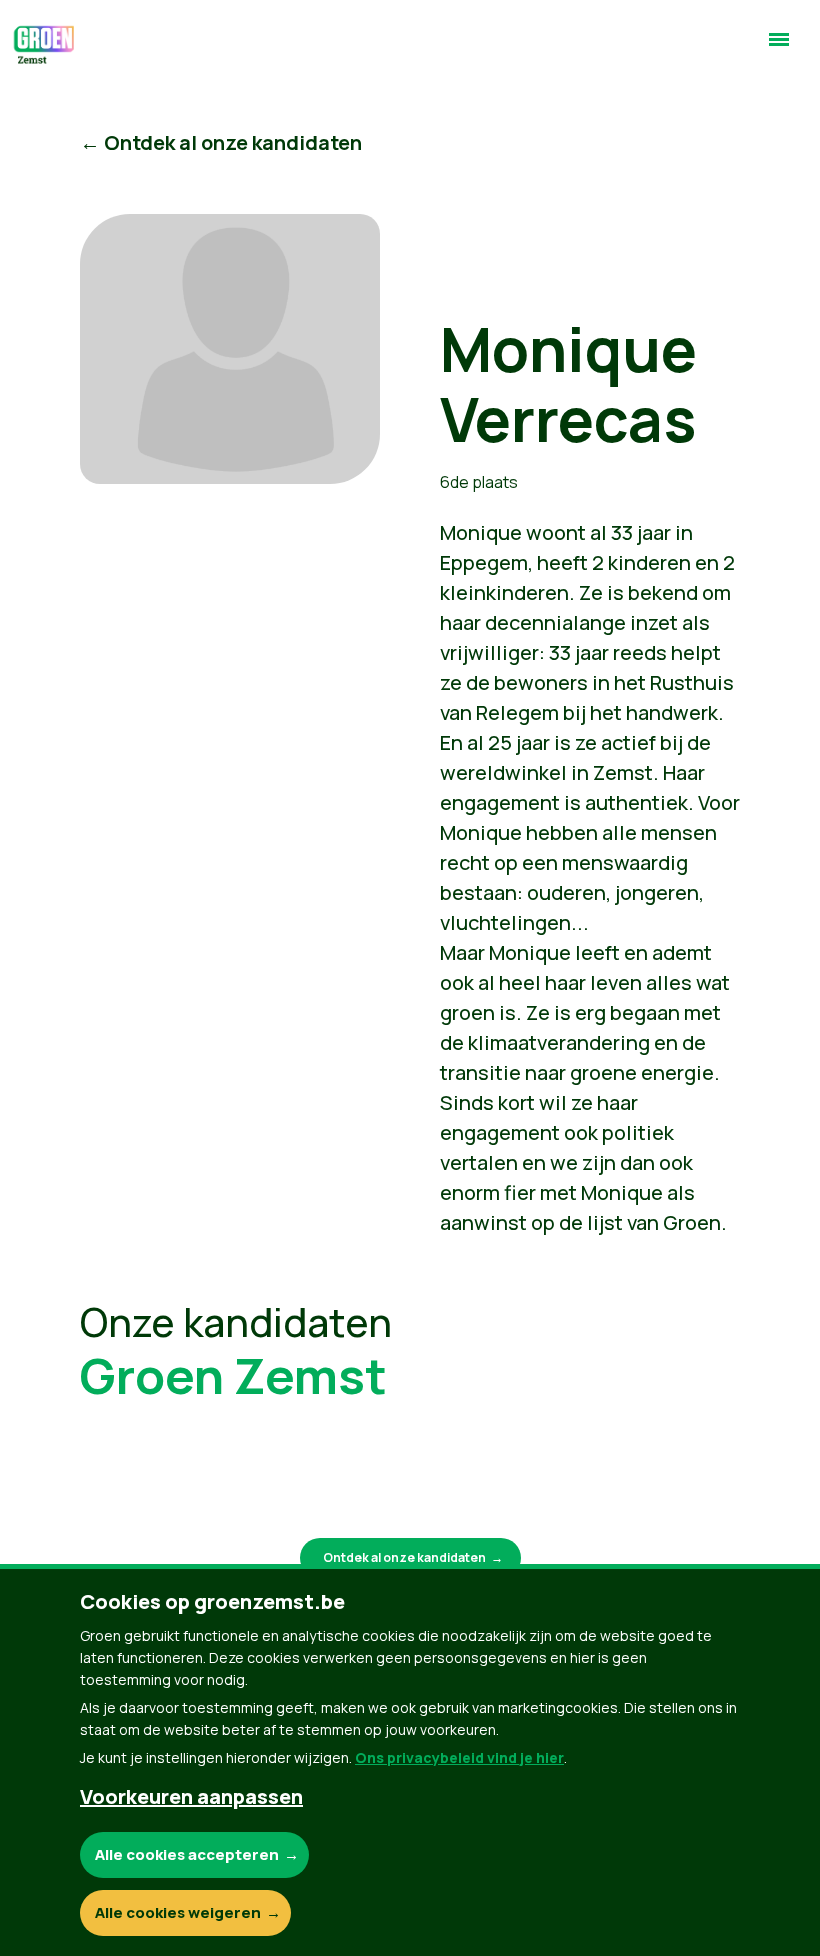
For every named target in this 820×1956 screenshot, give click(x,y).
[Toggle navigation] (779, 48)
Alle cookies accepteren (187, 1854)
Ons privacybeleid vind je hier (459, 1757)
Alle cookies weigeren (178, 1912)
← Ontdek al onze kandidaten (221, 142)
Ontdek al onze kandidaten (404, 1557)
